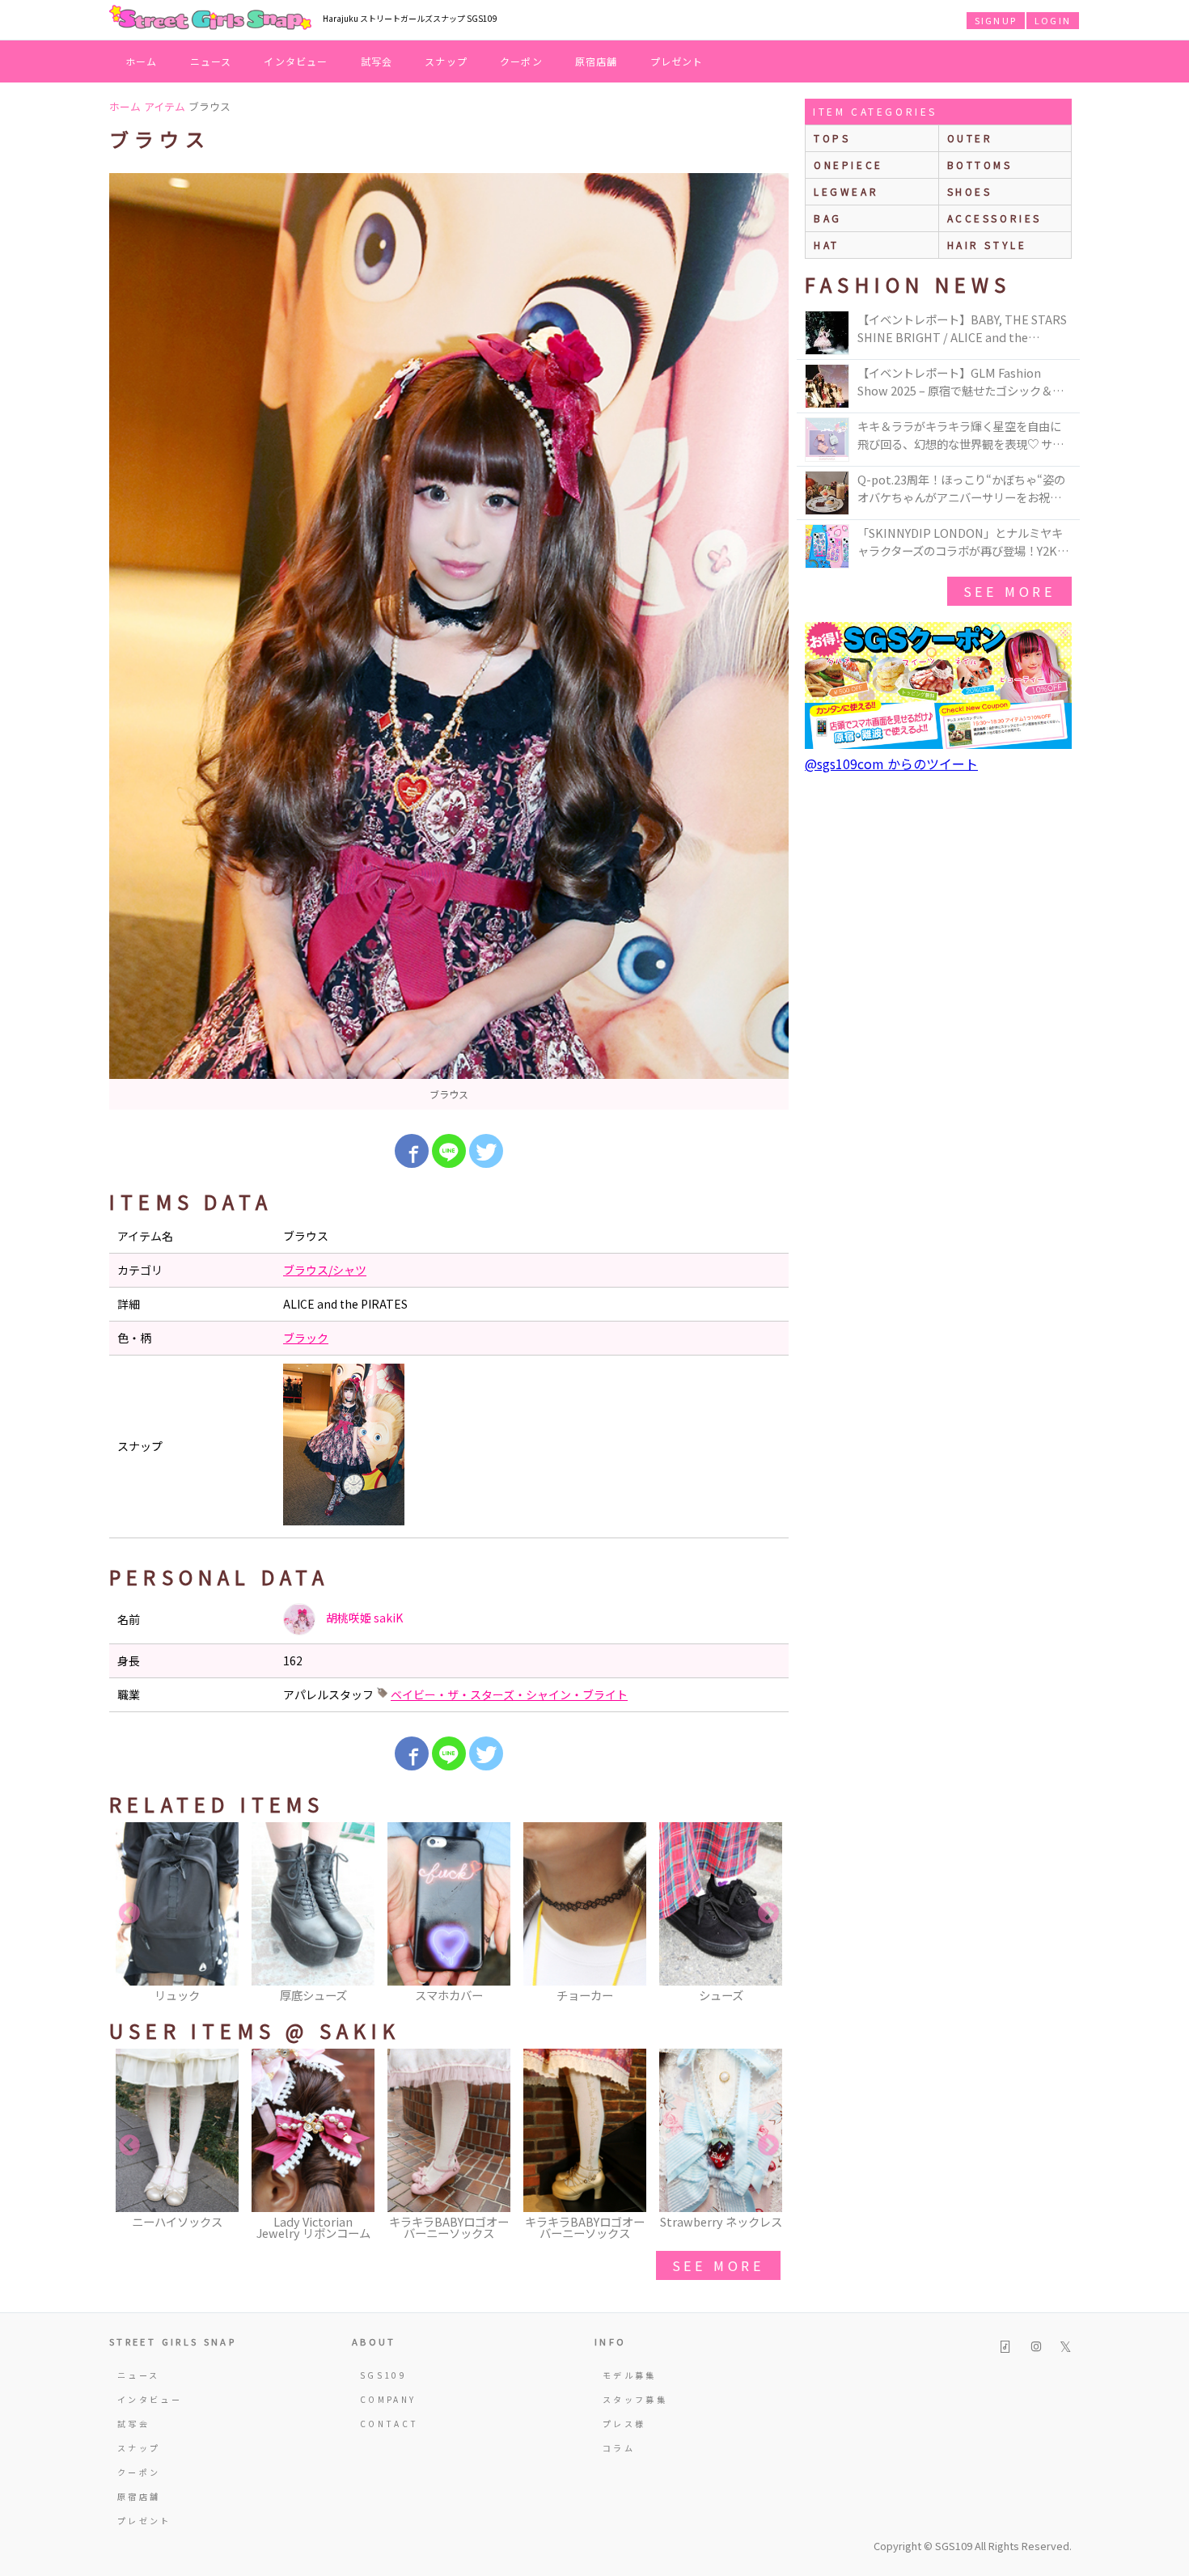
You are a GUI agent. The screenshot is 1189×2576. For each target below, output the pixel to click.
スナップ (446, 61)
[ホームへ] (210, 19)
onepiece (848, 165)
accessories (995, 218)
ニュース (211, 61)
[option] (449, 641)
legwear (846, 191)
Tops (832, 138)
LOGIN (1053, 20)
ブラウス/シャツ (325, 1270)
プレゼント (677, 61)
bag (828, 218)
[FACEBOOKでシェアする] (412, 1151)
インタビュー (296, 61)
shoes (970, 191)
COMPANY (388, 2399)
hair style (987, 245)
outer (970, 138)
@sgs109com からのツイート (891, 763)
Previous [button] (129, 1914)
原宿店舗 (597, 61)
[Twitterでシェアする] (486, 1151)
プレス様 (624, 2424)
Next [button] (768, 1914)
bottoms (980, 165)
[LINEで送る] (449, 1151)
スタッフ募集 (635, 2399)
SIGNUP (996, 20)
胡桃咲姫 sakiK (363, 1618)
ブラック (306, 1338)
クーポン (521, 61)
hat (827, 245)
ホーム (142, 61)
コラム (619, 2448)
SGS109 (383, 2375)
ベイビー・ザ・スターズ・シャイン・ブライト (509, 1694)
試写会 (377, 61)
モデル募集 (630, 2375)
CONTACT (389, 2424)
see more (718, 2265)
